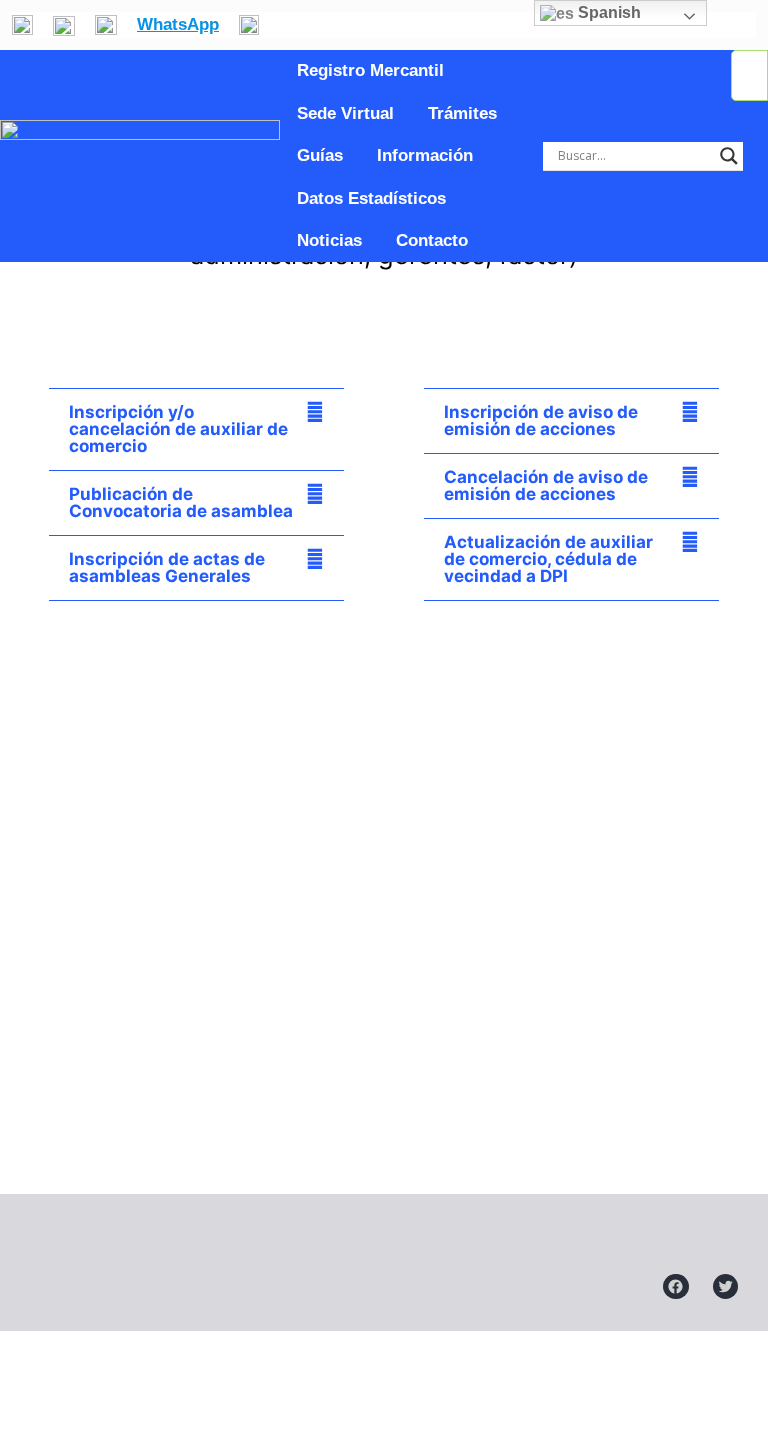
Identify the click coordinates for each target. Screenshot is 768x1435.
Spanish (607, 12)
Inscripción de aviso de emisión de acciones (541, 420)
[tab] (196, 429)
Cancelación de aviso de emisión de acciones (546, 485)
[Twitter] (726, 1287)
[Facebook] (676, 1287)
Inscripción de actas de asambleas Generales (167, 567)
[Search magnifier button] (729, 156)
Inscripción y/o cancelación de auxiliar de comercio (178, 429)
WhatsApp (178, 24)
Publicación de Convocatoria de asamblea (181, 502)
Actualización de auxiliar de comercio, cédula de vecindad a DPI (548, 559)
